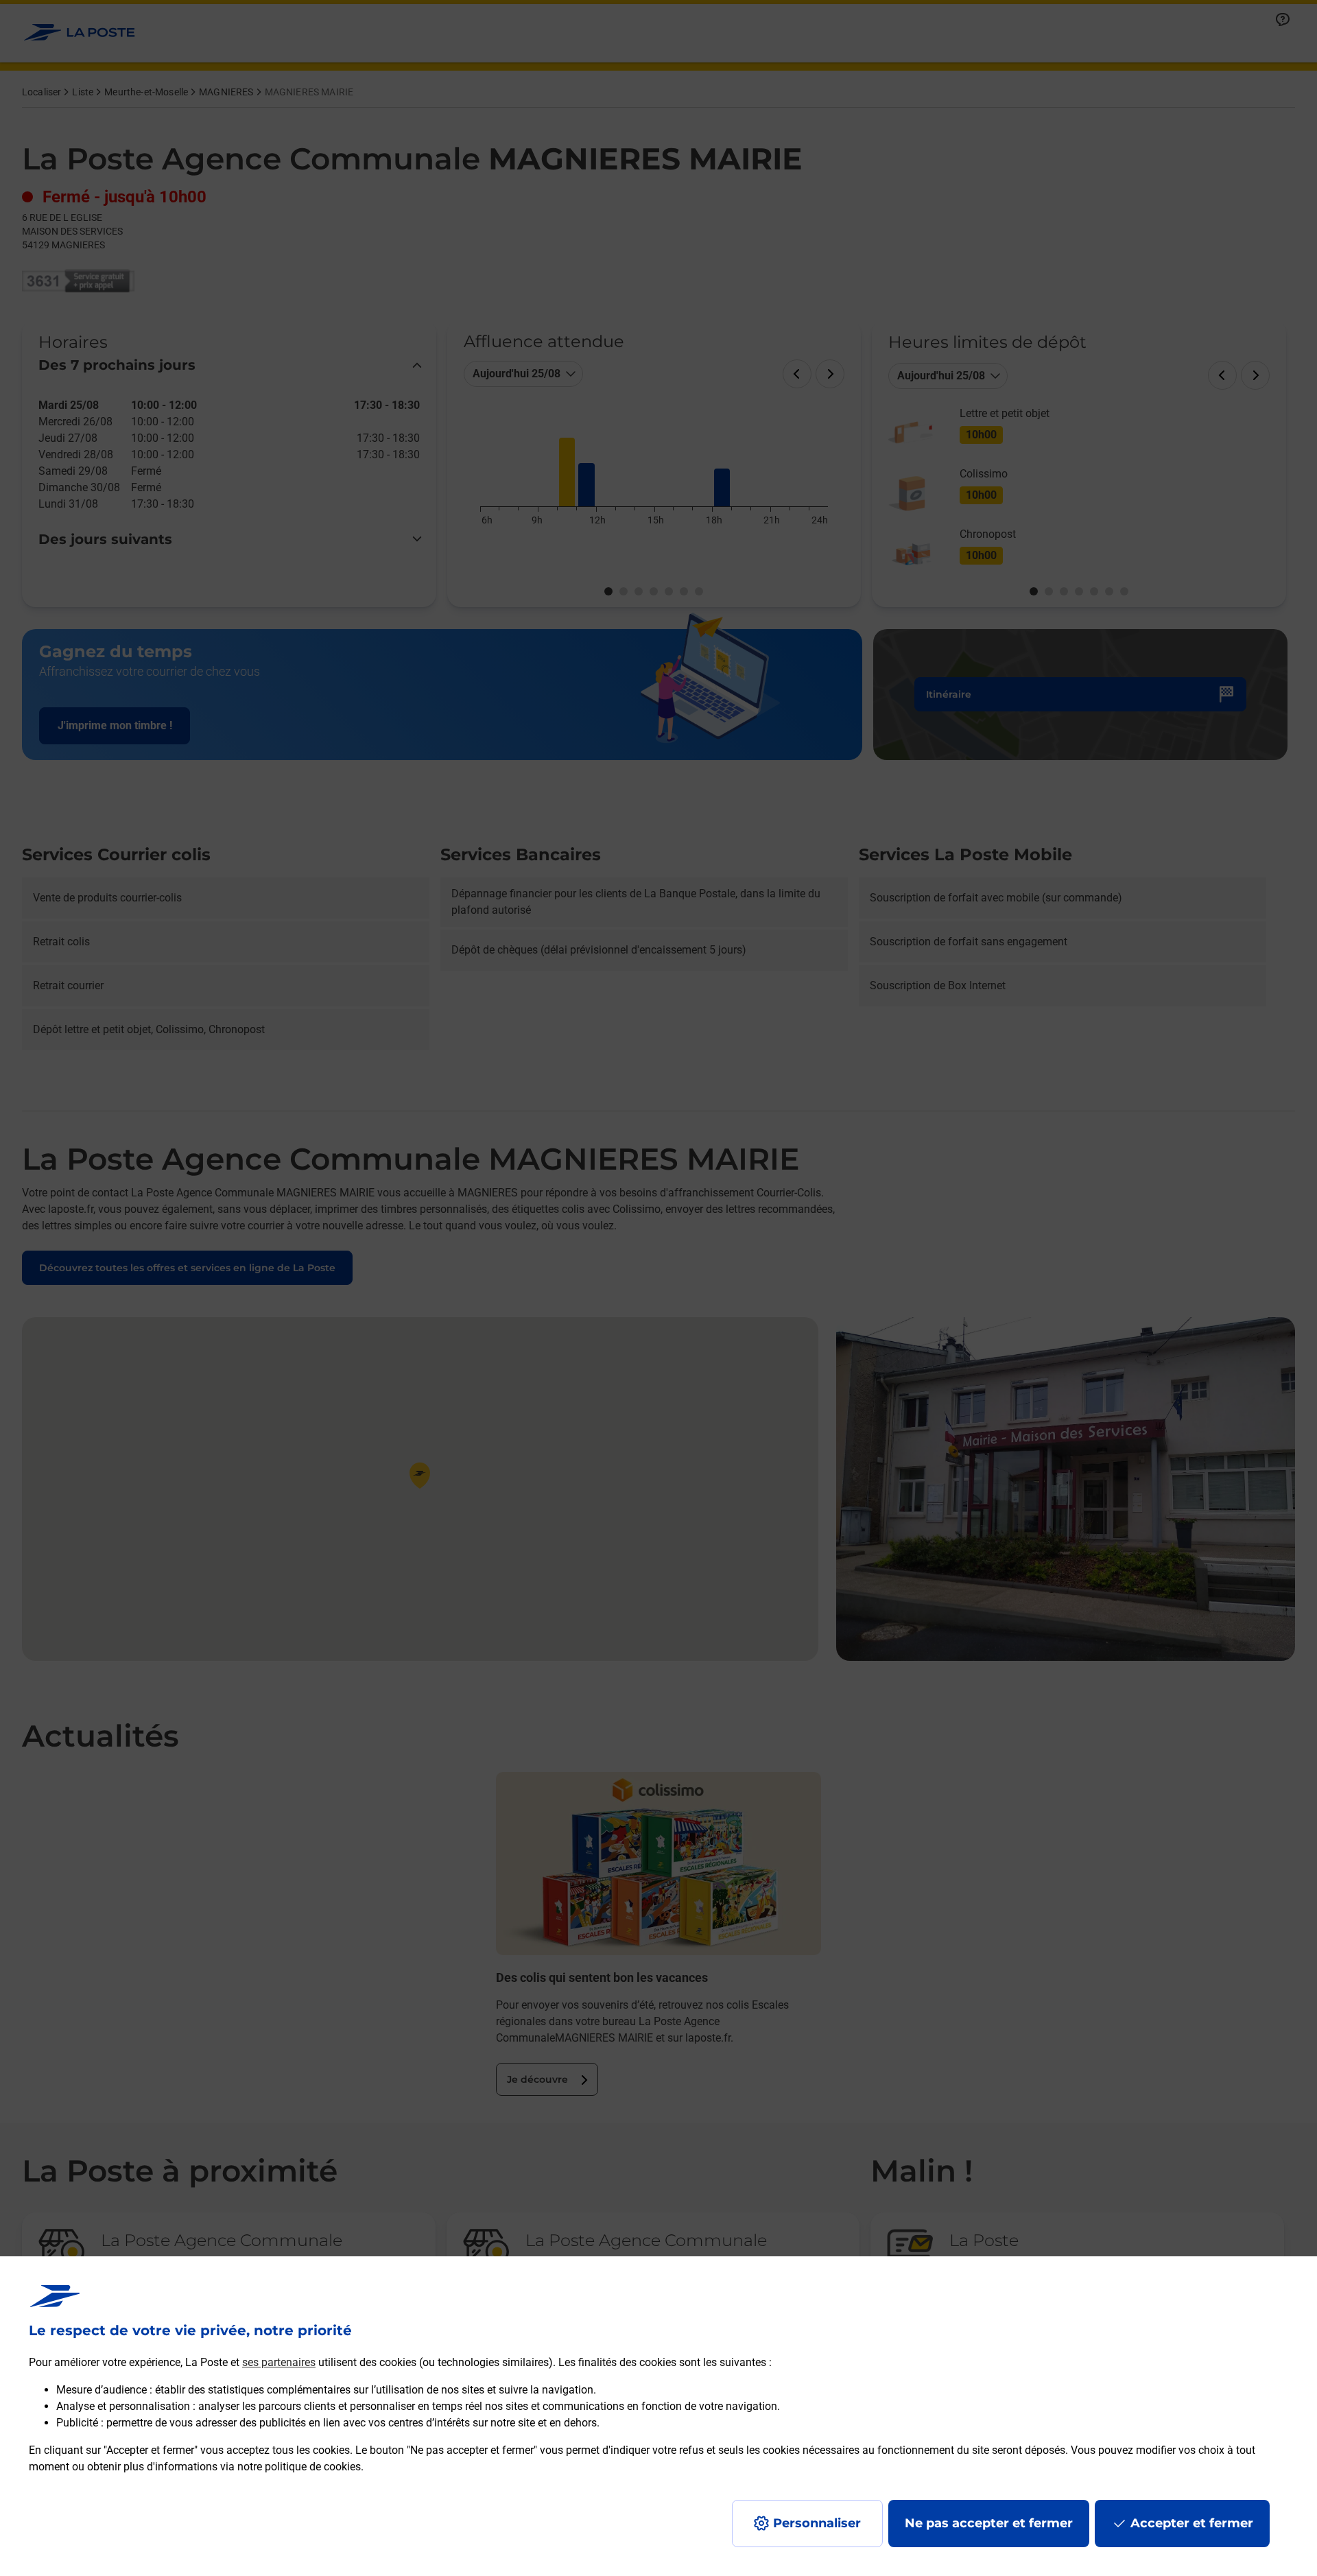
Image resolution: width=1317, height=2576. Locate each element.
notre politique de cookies (299, 2467)
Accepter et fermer (1192, 2523)
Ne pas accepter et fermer (989, 2523)
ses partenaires (279, 2362)
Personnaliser (817, 2523)
